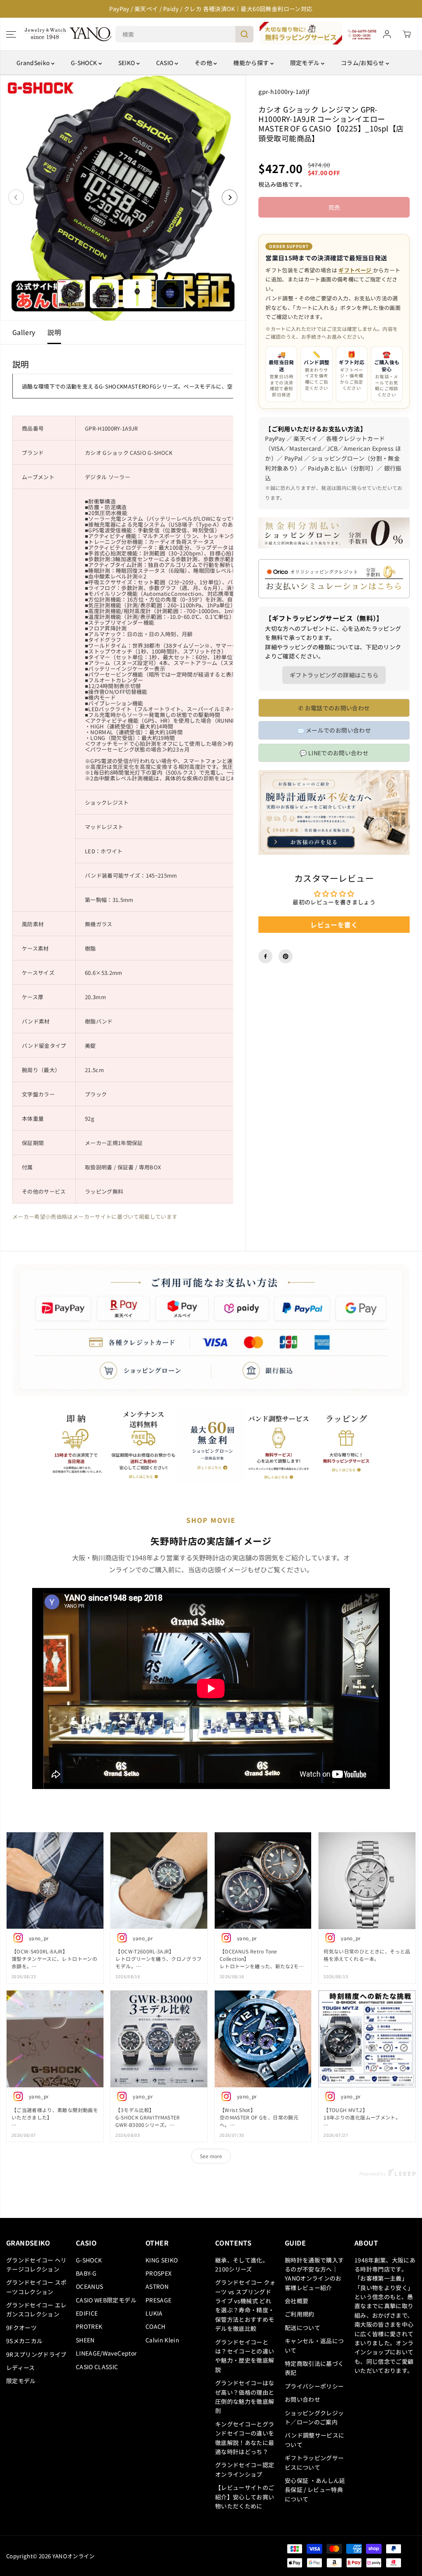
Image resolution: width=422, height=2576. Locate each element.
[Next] (230, 197)
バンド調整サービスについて (315, 2440)
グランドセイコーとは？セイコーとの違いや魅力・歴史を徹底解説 (245, 2356)
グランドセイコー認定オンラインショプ (245, 2469)
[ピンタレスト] (286, 956)
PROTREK (89, 2326)
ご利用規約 (300, 2314)
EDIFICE (87, 2313)
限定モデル (306, 63)
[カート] (407, 34)
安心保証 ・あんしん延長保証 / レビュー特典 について (315, 2490)
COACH (156, 2326)
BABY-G (86, 2273)
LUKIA (154, 2313)
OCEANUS (89, 2286)
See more (211, 2156)
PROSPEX (158, 2273)
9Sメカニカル (24, 2341)
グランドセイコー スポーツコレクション (36, 2287)
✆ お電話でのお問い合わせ (334, 708)
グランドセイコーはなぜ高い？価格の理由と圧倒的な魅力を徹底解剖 (245, 2397)
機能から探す (252, 63)
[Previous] (16, 197)
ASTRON (157, 2286)
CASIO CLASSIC (97, 2367)
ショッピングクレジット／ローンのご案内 (314, 2417)
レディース (21, 2368)
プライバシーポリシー (314, 2386)
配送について (302, 2328)
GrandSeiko (34, 63)
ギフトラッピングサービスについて (314, 2462)
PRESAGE (158, 2300)
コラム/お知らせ (363, 63)
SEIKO (127, 63)
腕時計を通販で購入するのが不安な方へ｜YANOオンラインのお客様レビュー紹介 (314, 2274)
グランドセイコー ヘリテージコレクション (36, 2265)
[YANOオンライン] (68, 34)
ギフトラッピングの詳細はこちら (334, 675)
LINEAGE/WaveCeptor (106, 2353)
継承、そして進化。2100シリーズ (242, 2265)
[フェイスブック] (265, 956)
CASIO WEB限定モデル (106, 2300)
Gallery (24, 332)
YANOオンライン (74, 2556)
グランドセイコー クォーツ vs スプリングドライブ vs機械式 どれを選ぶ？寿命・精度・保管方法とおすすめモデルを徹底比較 (245, 2305)
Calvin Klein (162, 2340)
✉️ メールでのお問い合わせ (334, 730)
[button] (11, 34)
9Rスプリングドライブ (36, 2354)
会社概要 (297, 2301)
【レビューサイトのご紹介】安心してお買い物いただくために (245, 2497)
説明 (54, 332)
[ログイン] (387, 34)
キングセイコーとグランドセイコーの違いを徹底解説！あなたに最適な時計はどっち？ (245, 2438)
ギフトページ (355, 270)
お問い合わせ (302, 2399)
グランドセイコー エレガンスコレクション (36, 2309)
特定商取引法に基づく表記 (314, 2368)
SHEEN (85, 2340)
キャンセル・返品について (314, 2345)
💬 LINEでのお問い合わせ (334, 753)
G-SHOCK (85, 63)
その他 (204, 63)
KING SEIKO (162, 2260)
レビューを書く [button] (334, 925)
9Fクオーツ (21, 2328)
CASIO (165, 63)
